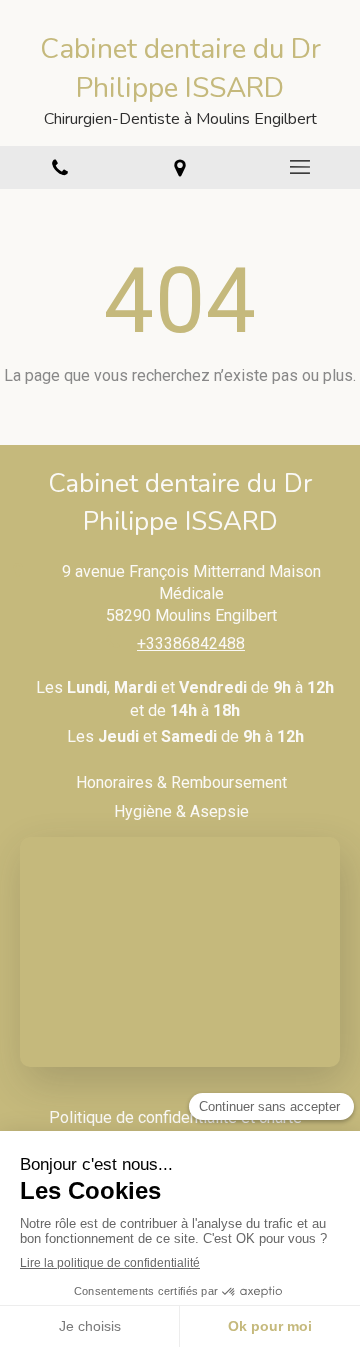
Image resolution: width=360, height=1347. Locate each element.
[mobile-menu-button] (300, 167)
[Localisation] (180, 167)
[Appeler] (60, 167)
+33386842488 (191, 643)
